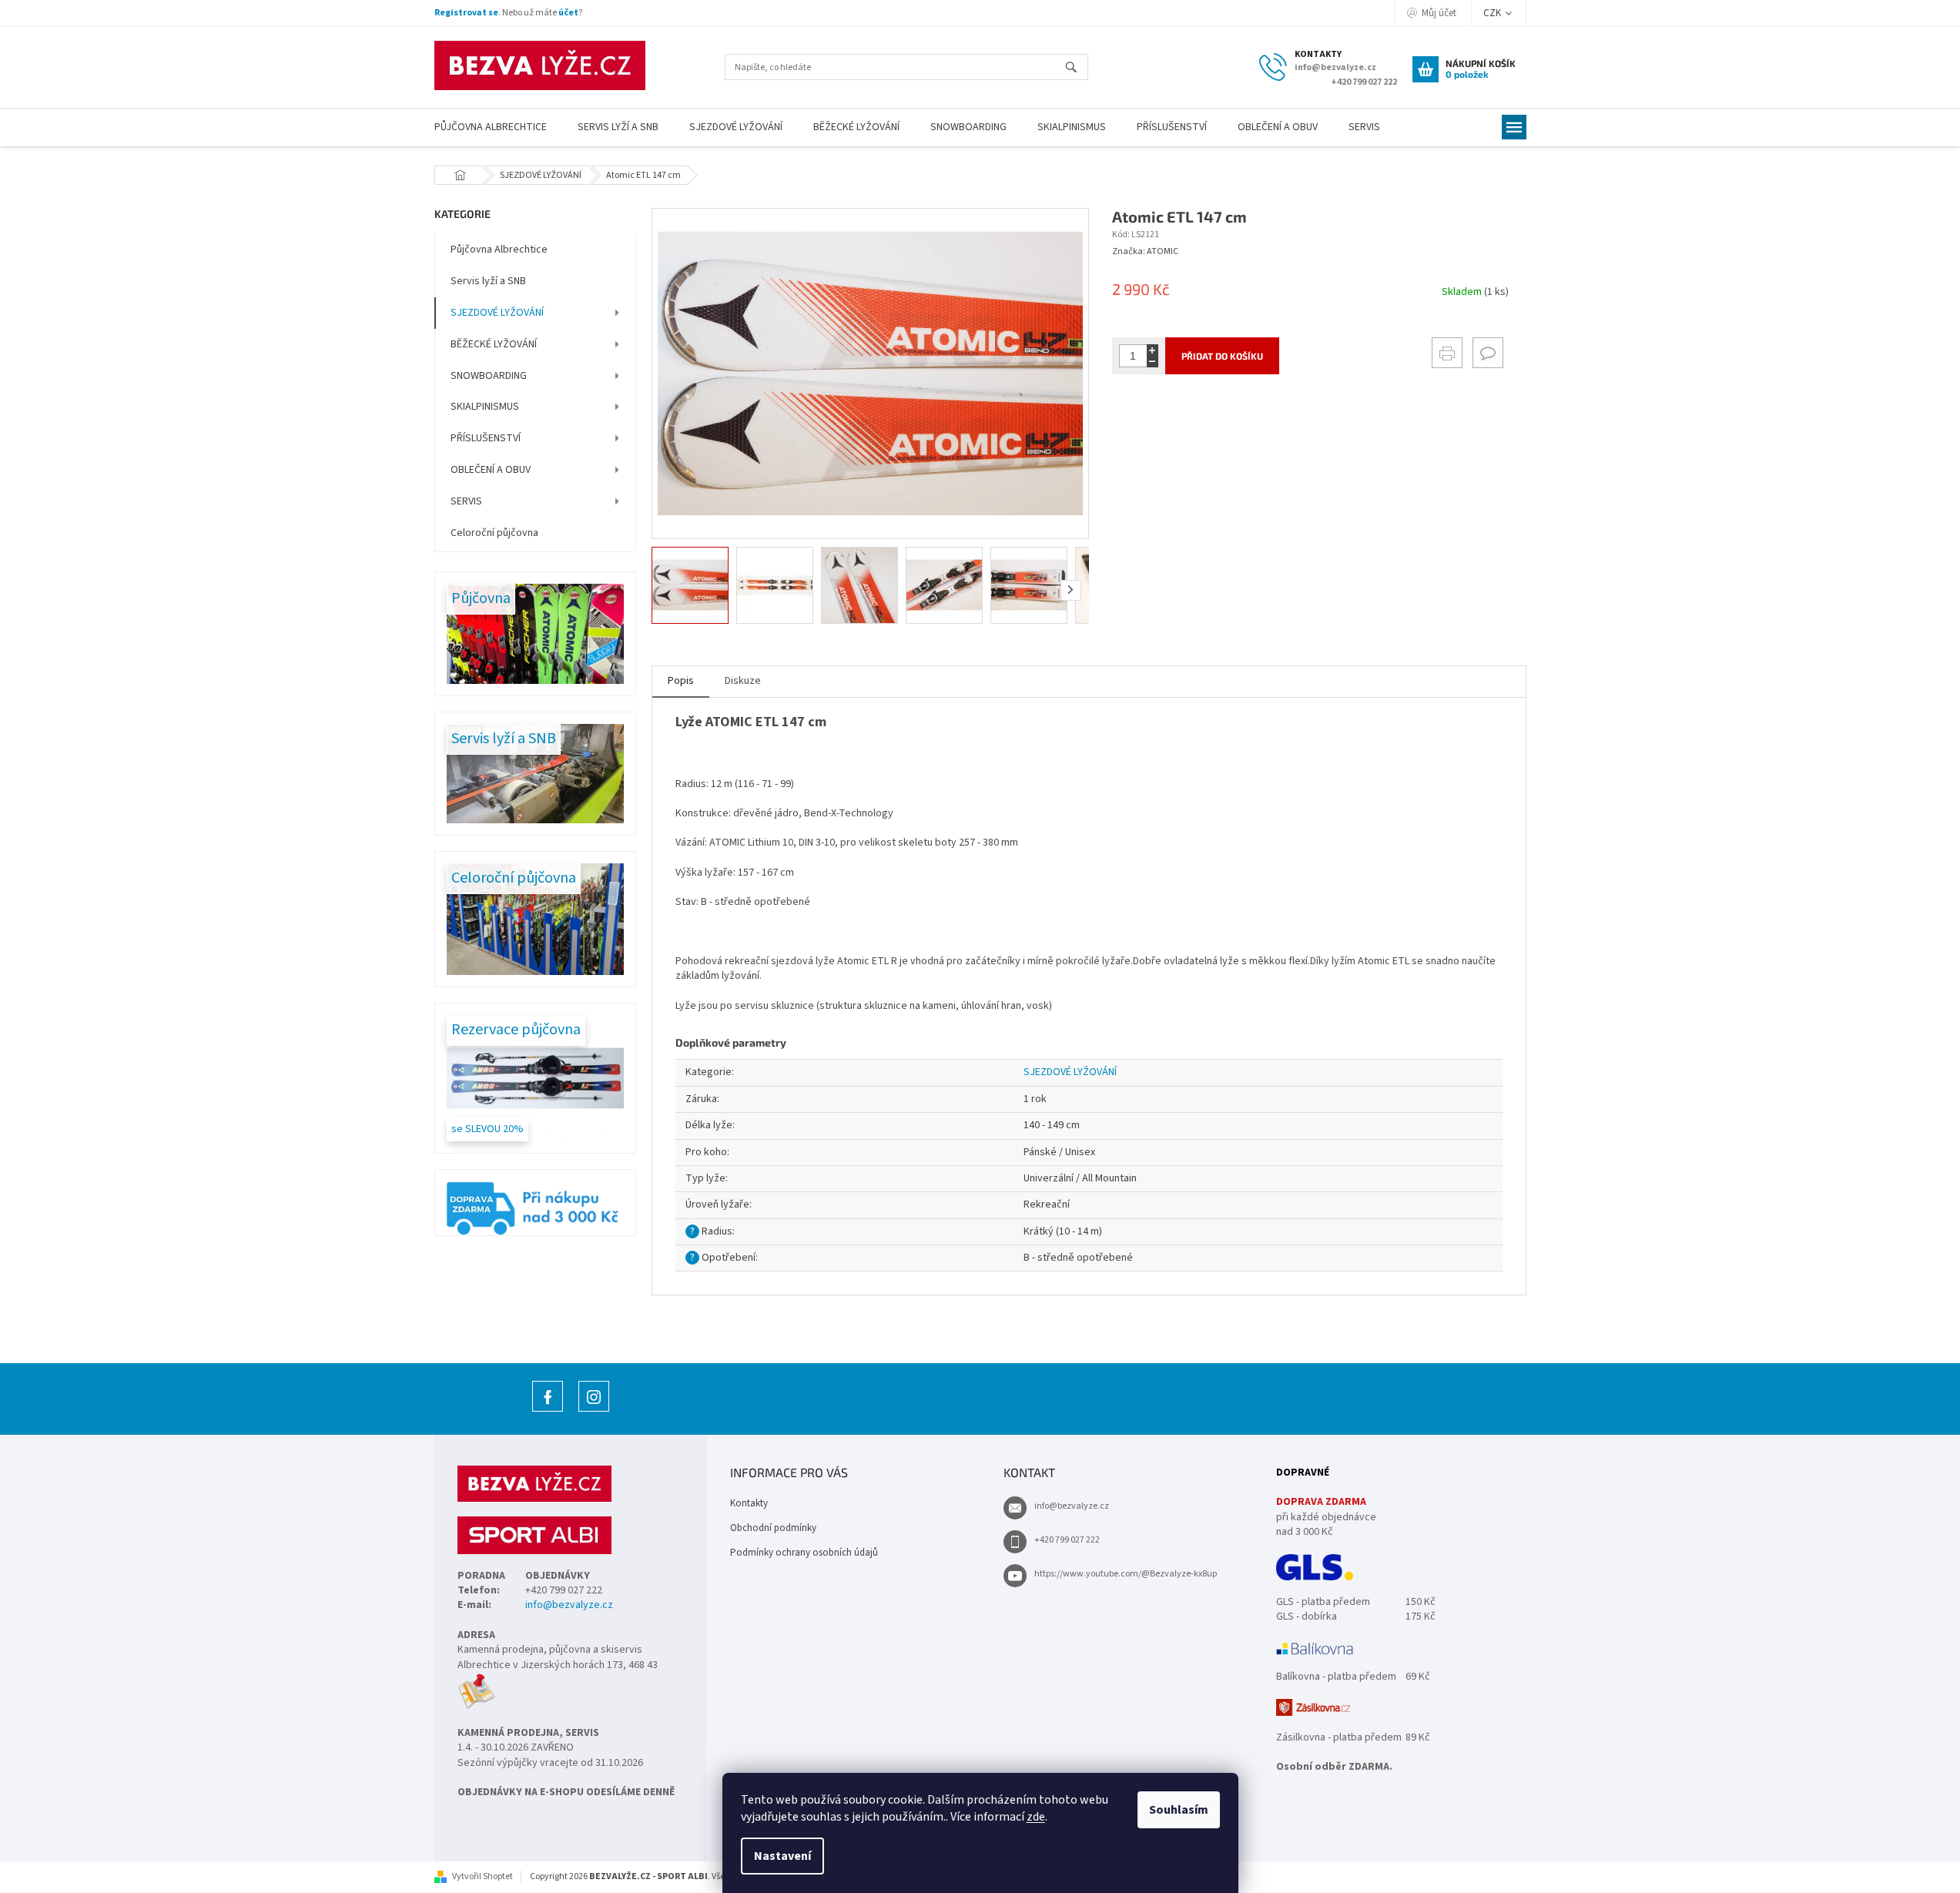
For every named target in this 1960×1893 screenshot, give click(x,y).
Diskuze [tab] (743, 681)
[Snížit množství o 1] (1153, 362)
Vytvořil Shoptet (482, 1876)
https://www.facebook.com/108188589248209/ (548, 1411)
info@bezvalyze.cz (569, 1605)
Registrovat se (466, 13)
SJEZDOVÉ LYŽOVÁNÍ (497, 313)
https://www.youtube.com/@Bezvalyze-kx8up (1126, 1574)
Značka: (1145, 251)
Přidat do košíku (1222, 356)
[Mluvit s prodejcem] (1488, 353)
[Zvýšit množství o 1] (1153, 350)
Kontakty (749, 1503)
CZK (1493, 13)
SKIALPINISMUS (485, 407)
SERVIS (466, 501)
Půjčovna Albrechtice (499, 250)
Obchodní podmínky (773, 1528)
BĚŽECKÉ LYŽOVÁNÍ (494, 344)
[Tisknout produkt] (1447, 353)
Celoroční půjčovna (494, 533)
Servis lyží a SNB (488, 281)
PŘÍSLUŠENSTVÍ (486, 438)
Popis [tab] (681, 681)
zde (1036, 1817)
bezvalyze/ (594, 1411)
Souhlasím (1179, 1810)
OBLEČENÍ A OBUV (491, 470)
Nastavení (782, 1856)
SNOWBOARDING (489, 376)
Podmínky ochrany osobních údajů (804, 1553)
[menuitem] (491, 127)
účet (568, 13)
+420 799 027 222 (1067, 1540)
